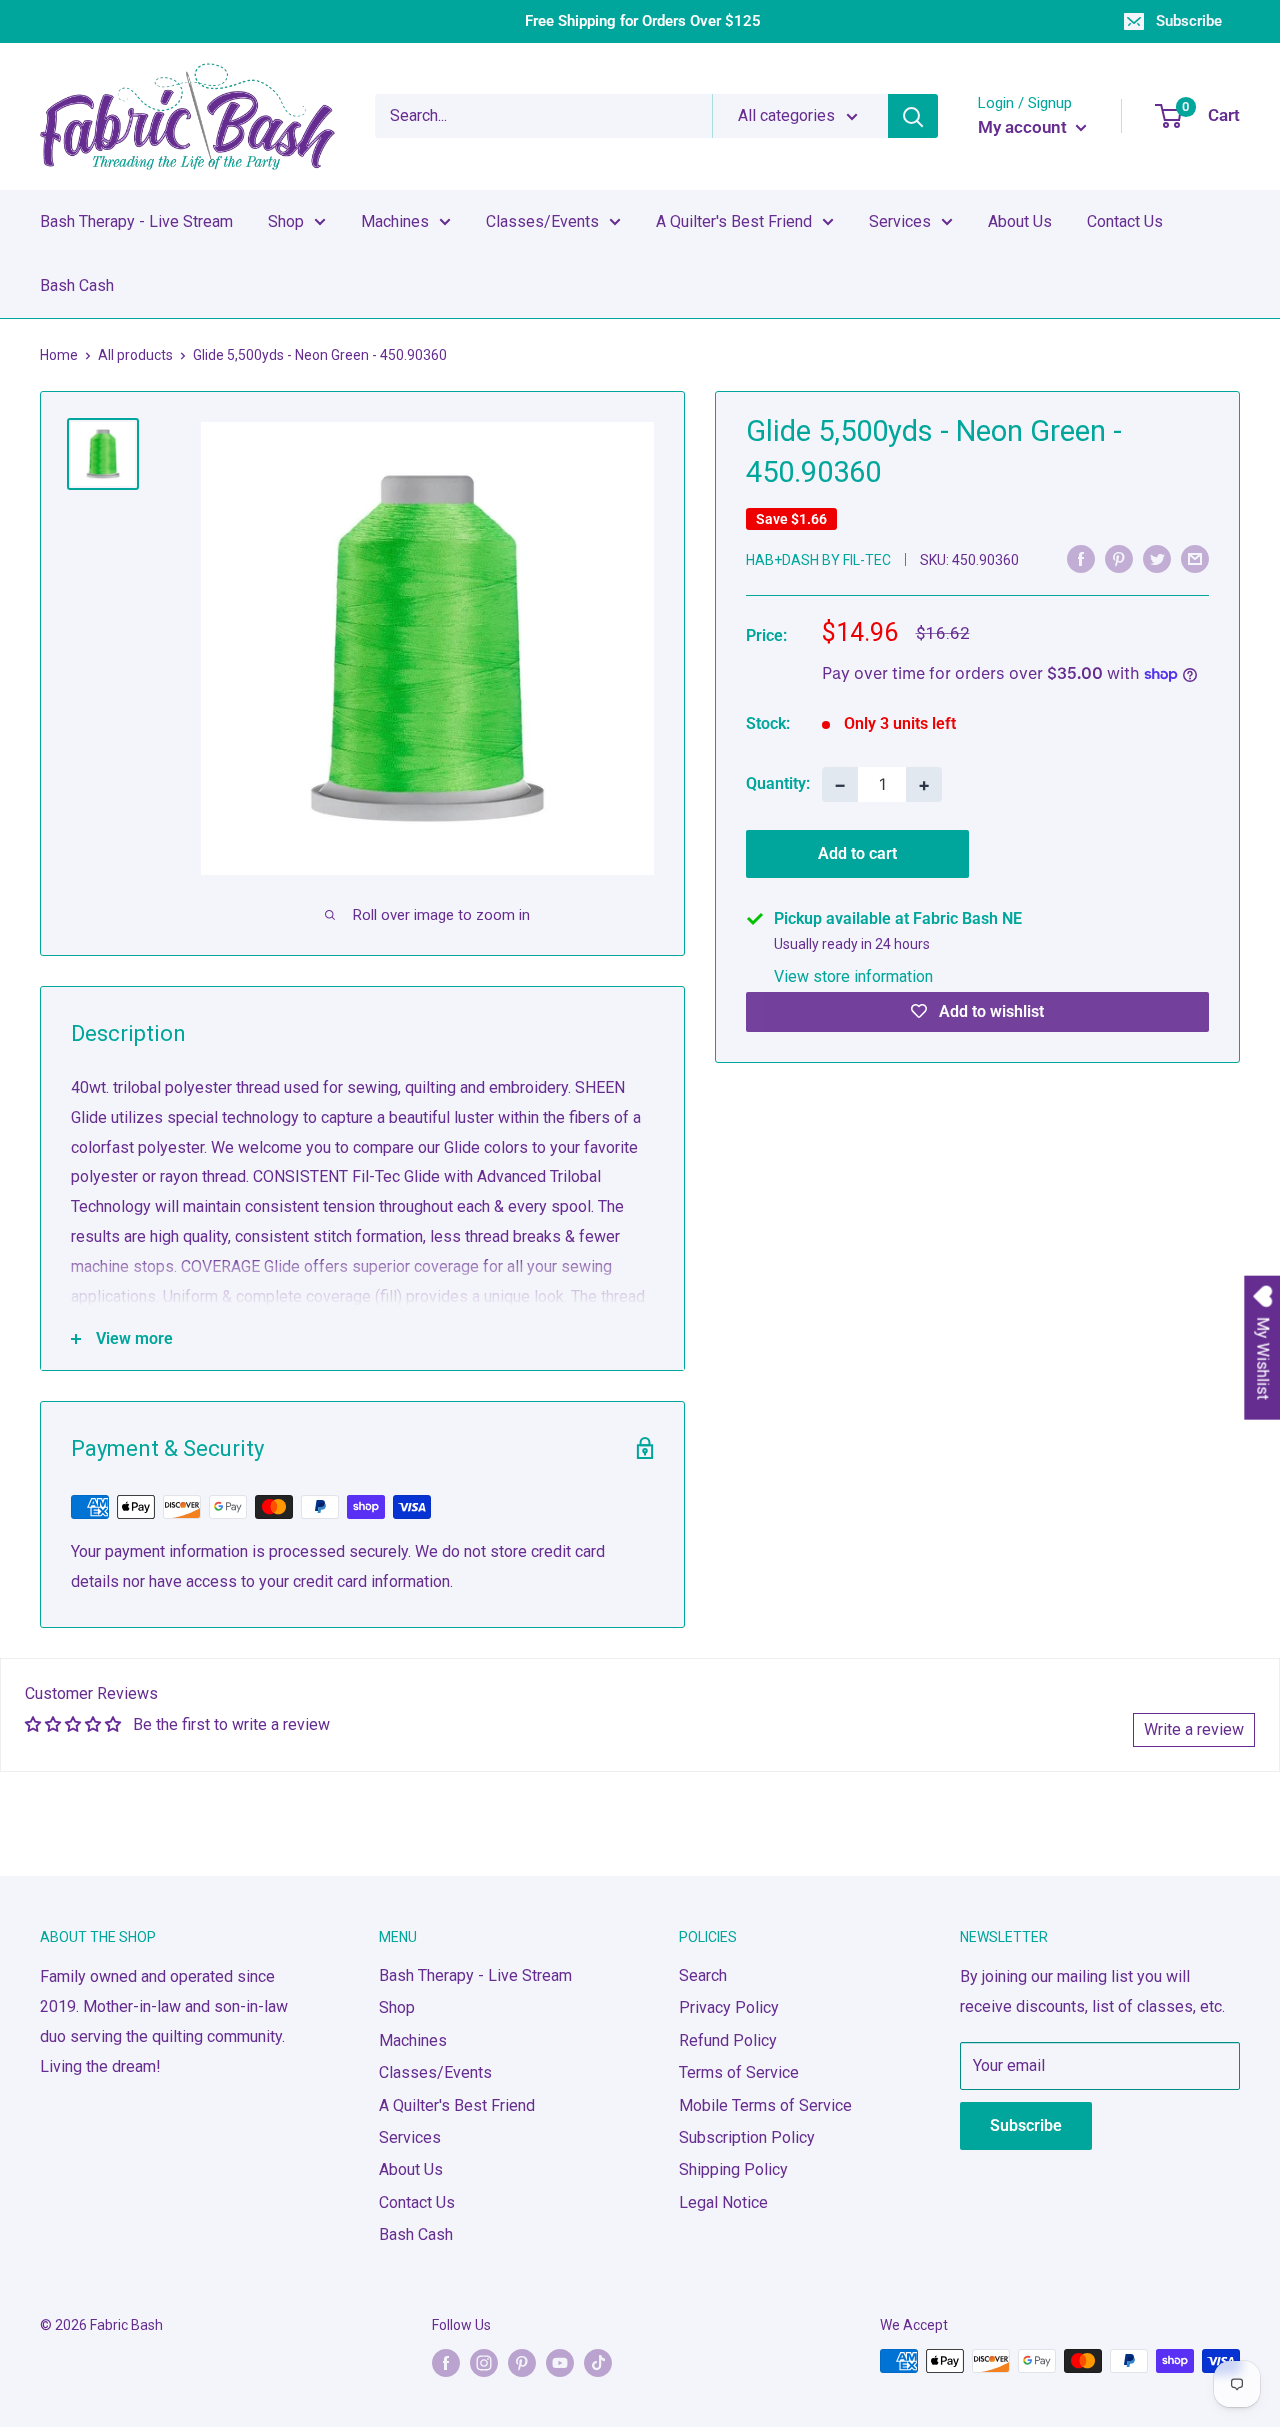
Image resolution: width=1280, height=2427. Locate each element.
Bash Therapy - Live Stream (136, 221)
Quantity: (778, 783)
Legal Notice (723, 2202)
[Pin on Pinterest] (1119, 558)
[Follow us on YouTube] (560, 2363)
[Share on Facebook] (1081, 558)
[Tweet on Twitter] (1157, 558)
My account (1024, 127)
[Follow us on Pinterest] (522, 2363)
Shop (286, 221)
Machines (395, 221)
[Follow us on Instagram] (484, 2363)
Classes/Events (542, 221)
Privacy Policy (729, 2007)
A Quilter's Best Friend (734, 221)
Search (703, 1975)
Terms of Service (739, 2072)
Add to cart (857, 853)
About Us (1020, 221)
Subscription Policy (747, 2137)
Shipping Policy (733, 2169)
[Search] (913, 116)
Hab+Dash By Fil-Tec (818, 560)
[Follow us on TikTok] (598, 2363)
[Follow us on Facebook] (446, 2363)
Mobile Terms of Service (765, 2105)
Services (900, 221)
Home (59, 355)
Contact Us (1125, 221)
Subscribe (1189, 21)
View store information (853, 976)
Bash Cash (77, 285)
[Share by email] (1195, 558)
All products (135, 355)
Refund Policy (728, 2040)
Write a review (1194, 1729)
